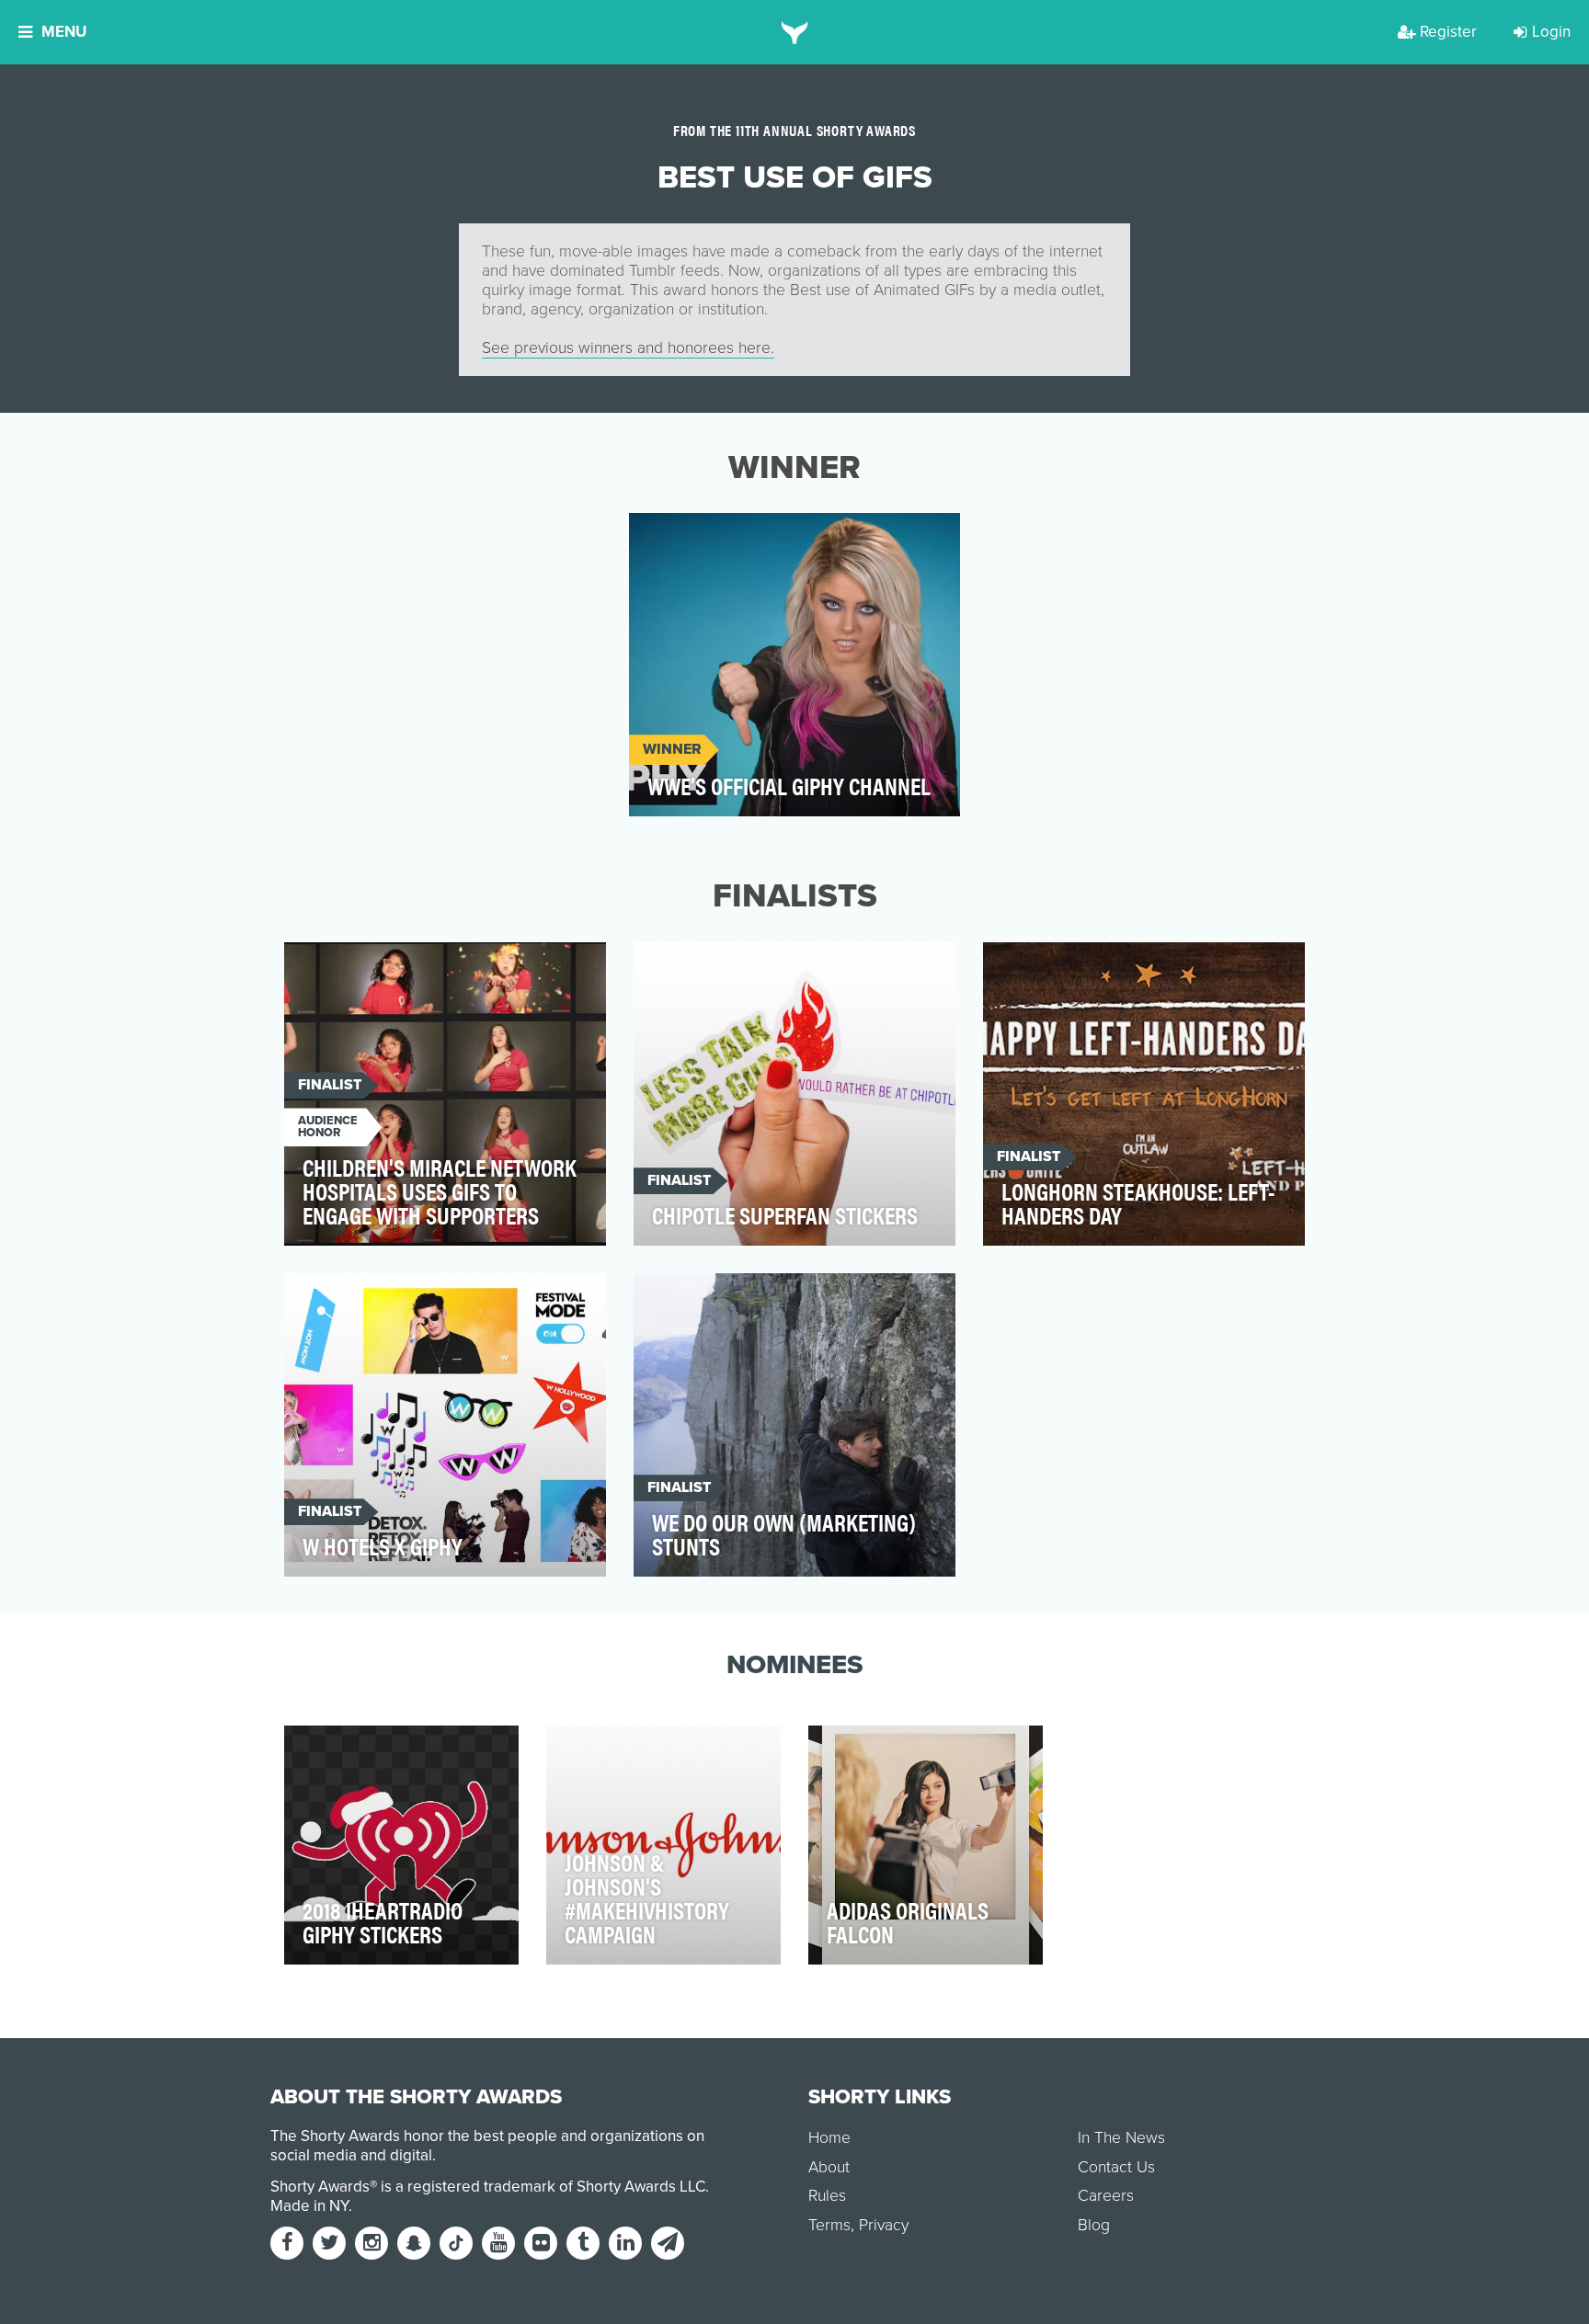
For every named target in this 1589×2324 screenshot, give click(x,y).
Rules (827, 2196)
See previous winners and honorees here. (628, 348)
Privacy (884, 2225)
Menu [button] (64, 32)
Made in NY (309, 2206)
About (829, 2167)
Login (1551, 32)
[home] (795, 32)
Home (829, 2138)
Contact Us (1116, 2167)
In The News (1121, 2138)
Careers (1106, 2196)
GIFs (661, 537)
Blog (1094, 2225)
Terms (829, 2225)
